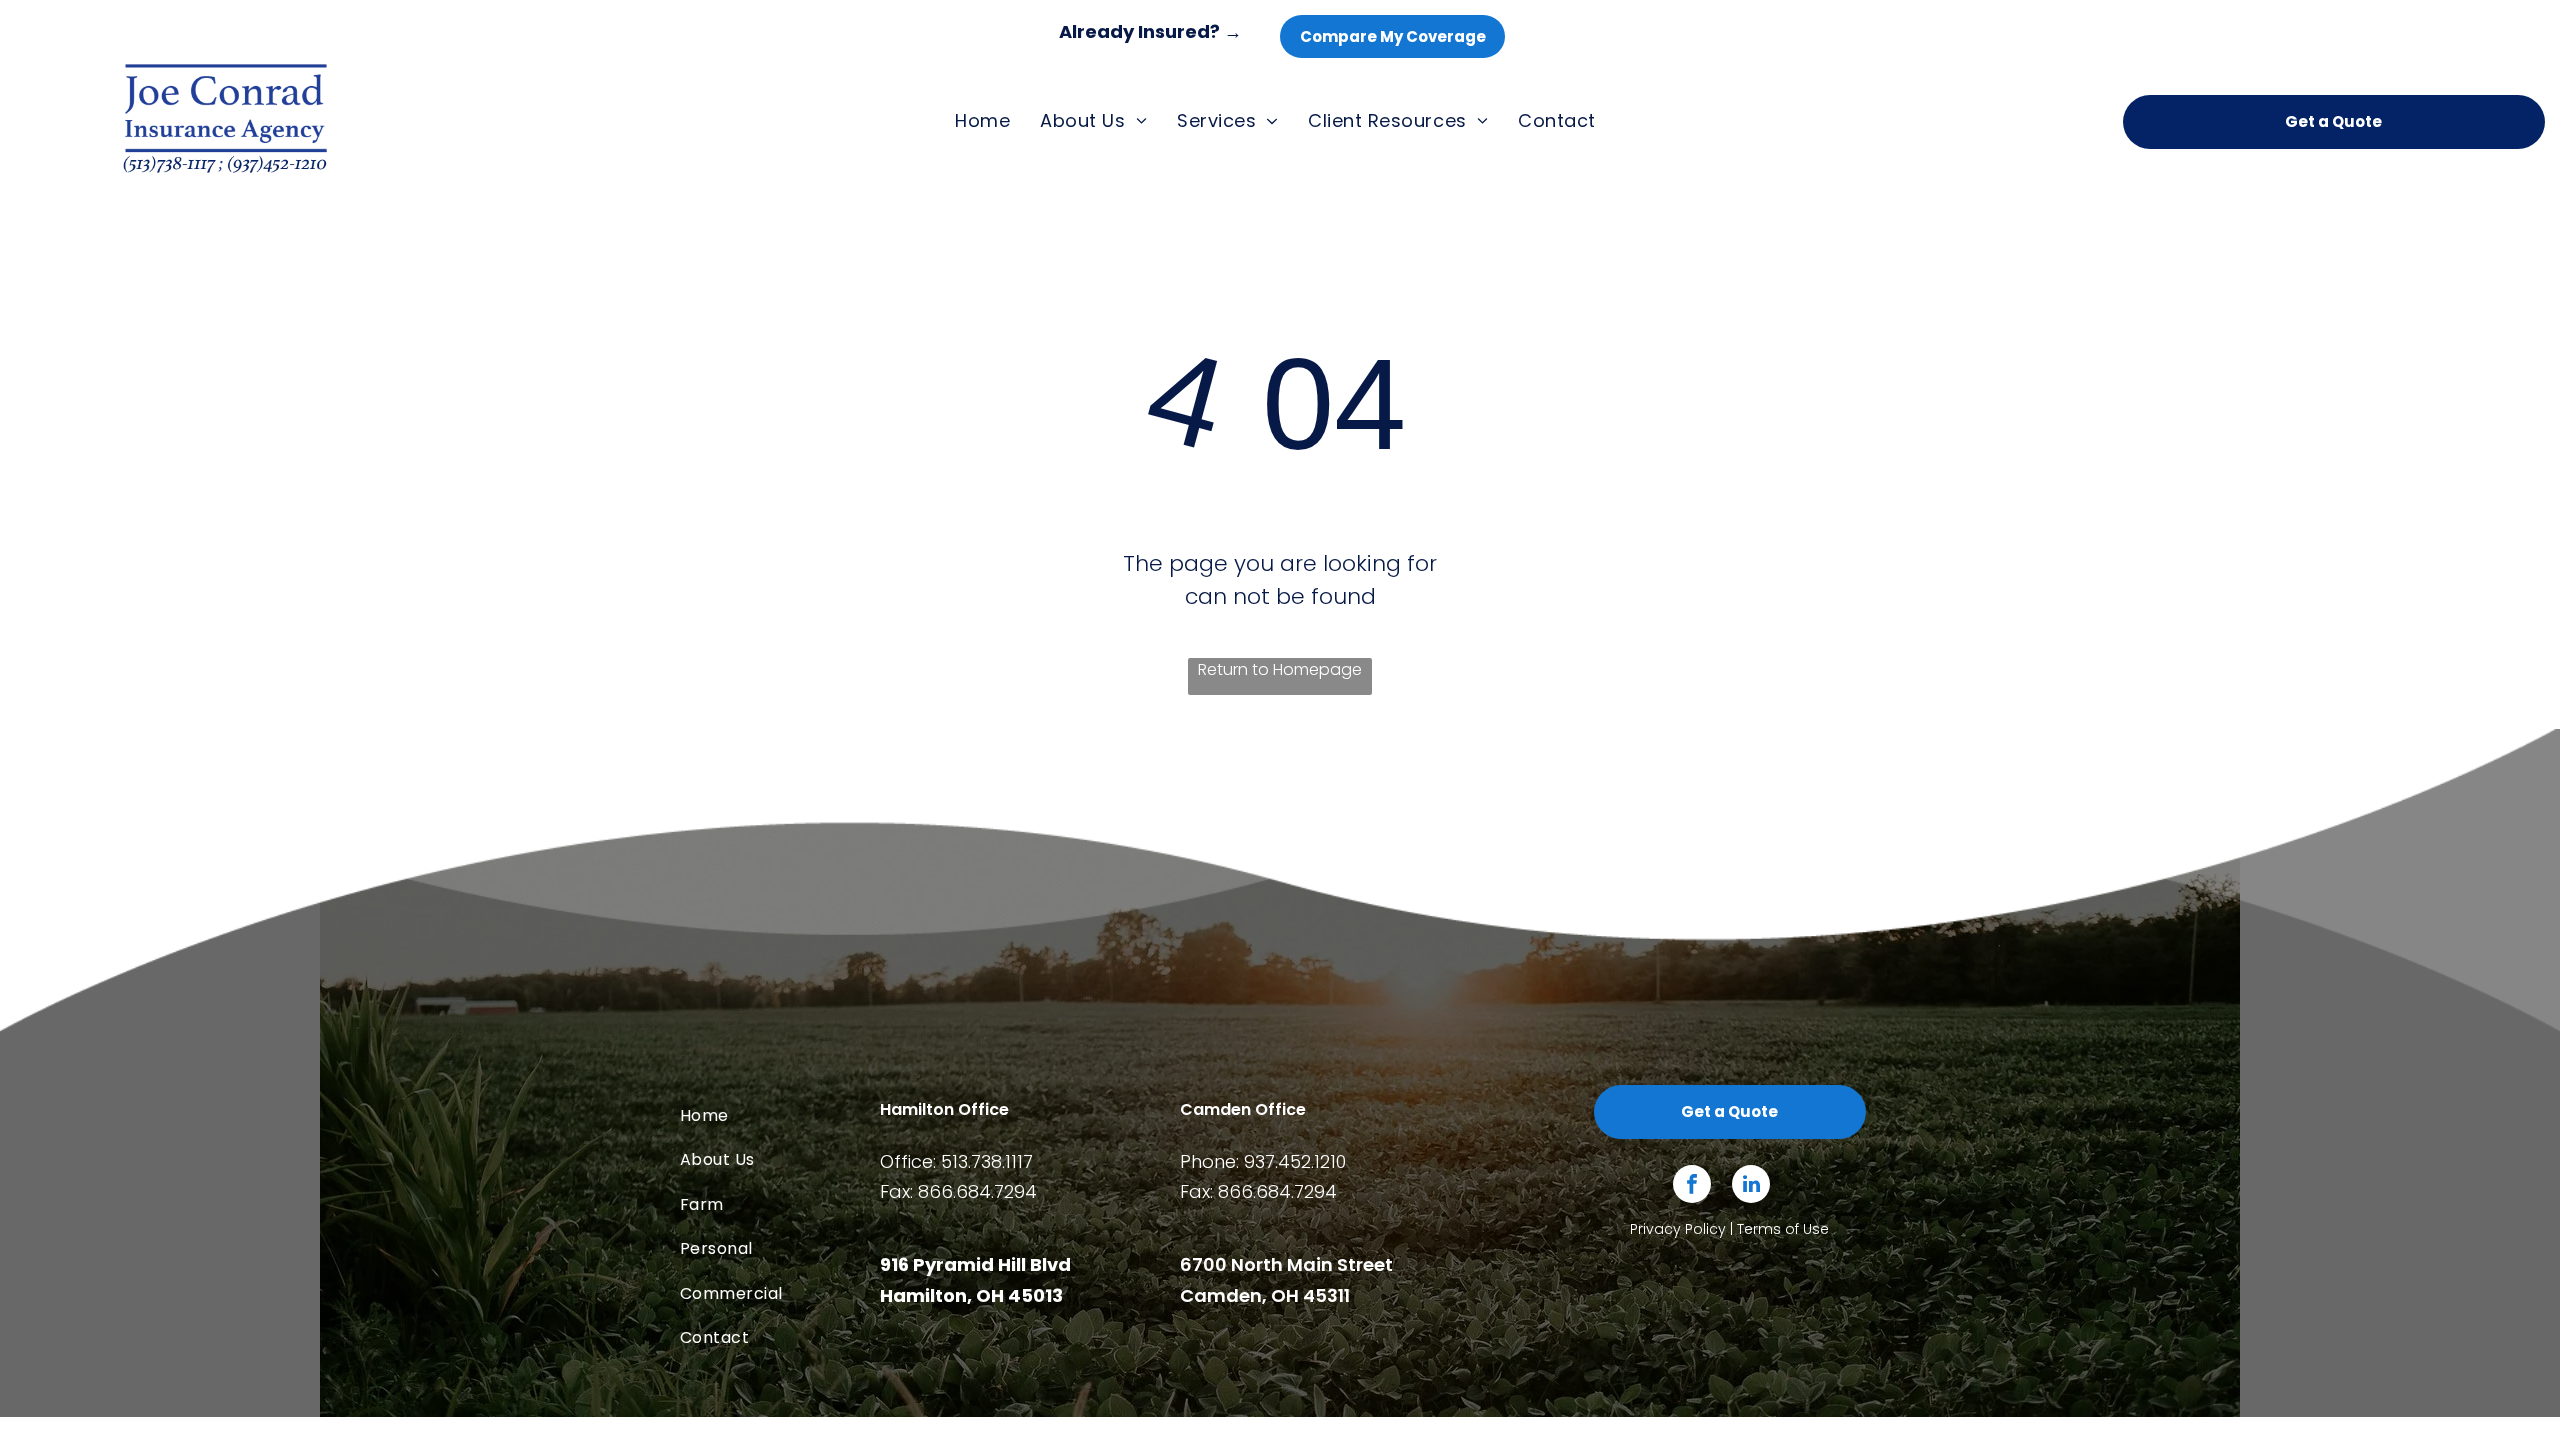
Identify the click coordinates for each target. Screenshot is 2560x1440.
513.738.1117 (987, 1161)
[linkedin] (1751, 1186)
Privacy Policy (1678, 1229)
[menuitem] (982, 121)
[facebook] (1692, 1186)
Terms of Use (1783, 1229)
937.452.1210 (1295, 1161)
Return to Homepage (1280, 669)
